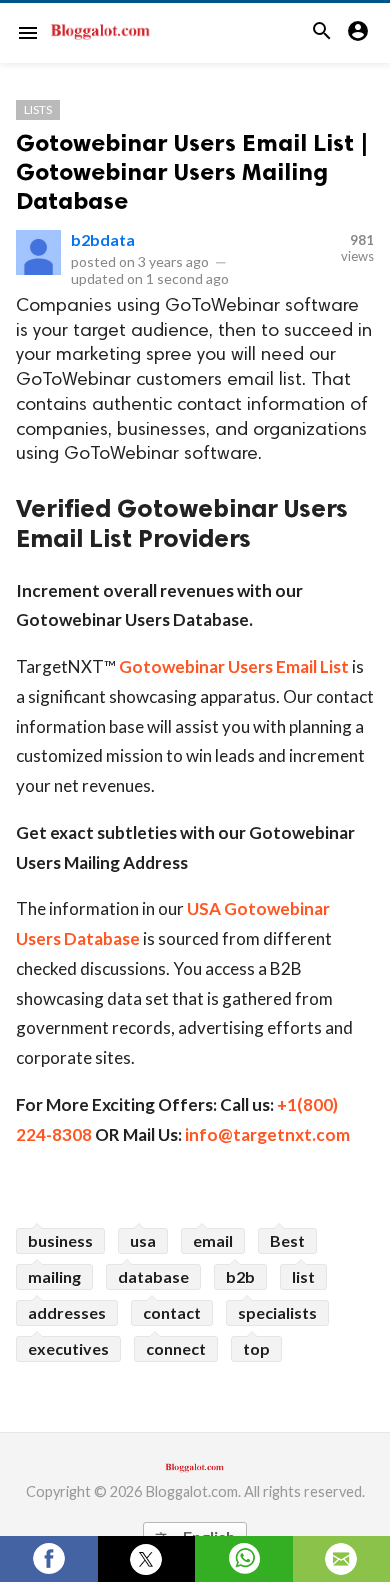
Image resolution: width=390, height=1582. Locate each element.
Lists (38, 109)
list (303, 1276)
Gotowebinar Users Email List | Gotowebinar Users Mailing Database (192, 171)
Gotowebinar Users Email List (234, 666)
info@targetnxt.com (267, 1134)
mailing (54, 1276)
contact (172, 1312)
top (256, 1348)
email (213, 1240)
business (60, 1240)
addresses (67, 1312)
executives (68, 1348)
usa (143, 1240)
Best (287, 1240)
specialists (277, 1312)
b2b (240, 1276)
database (153, 1276)
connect (176, 1348)
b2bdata (103, 239)
